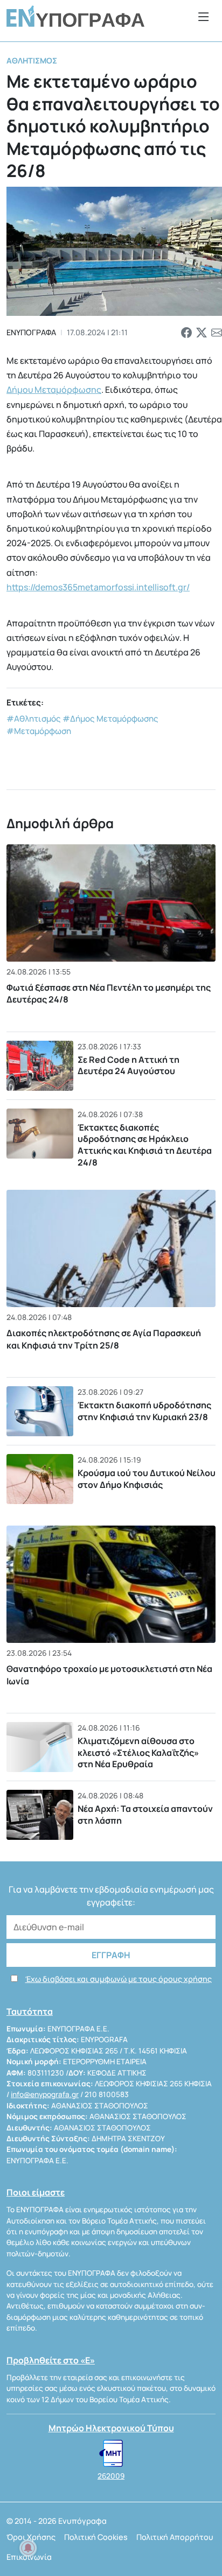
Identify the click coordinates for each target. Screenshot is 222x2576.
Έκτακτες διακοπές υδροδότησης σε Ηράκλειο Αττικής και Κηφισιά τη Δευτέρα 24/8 (145, 1145)
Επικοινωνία (29, 2557)
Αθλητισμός (32, 61)
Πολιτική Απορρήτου (175, 2537)
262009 (111, 2476)
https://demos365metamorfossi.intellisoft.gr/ (98, 587)
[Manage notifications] (28, 2548)
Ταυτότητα (30, 2012)
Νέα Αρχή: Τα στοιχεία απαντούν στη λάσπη (145, 1815)
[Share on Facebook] (186, 333)
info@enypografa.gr (45, 2094)
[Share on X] (202, 333)
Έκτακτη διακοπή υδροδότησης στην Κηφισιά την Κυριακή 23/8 (144, 1411)
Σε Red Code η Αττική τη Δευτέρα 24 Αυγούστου (129, 1065)
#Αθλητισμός (34, 719)
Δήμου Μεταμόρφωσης (54, 390)
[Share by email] (217, 333)
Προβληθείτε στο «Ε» (51, 2360)
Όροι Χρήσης (31, 2537)
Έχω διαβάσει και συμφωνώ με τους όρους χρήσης (119, 1979)
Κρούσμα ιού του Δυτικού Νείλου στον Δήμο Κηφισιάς (147, 1479)
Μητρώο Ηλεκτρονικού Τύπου (111, 2428)
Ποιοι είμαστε (36, 2192)
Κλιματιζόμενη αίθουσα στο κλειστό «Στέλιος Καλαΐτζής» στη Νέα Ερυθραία (138, 1752)
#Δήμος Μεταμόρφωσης (110, 719)
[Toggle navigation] (204, 16)
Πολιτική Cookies (96, 2537)
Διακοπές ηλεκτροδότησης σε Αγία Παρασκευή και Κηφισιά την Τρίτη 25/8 (104, 1339)
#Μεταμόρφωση (39, 731)
